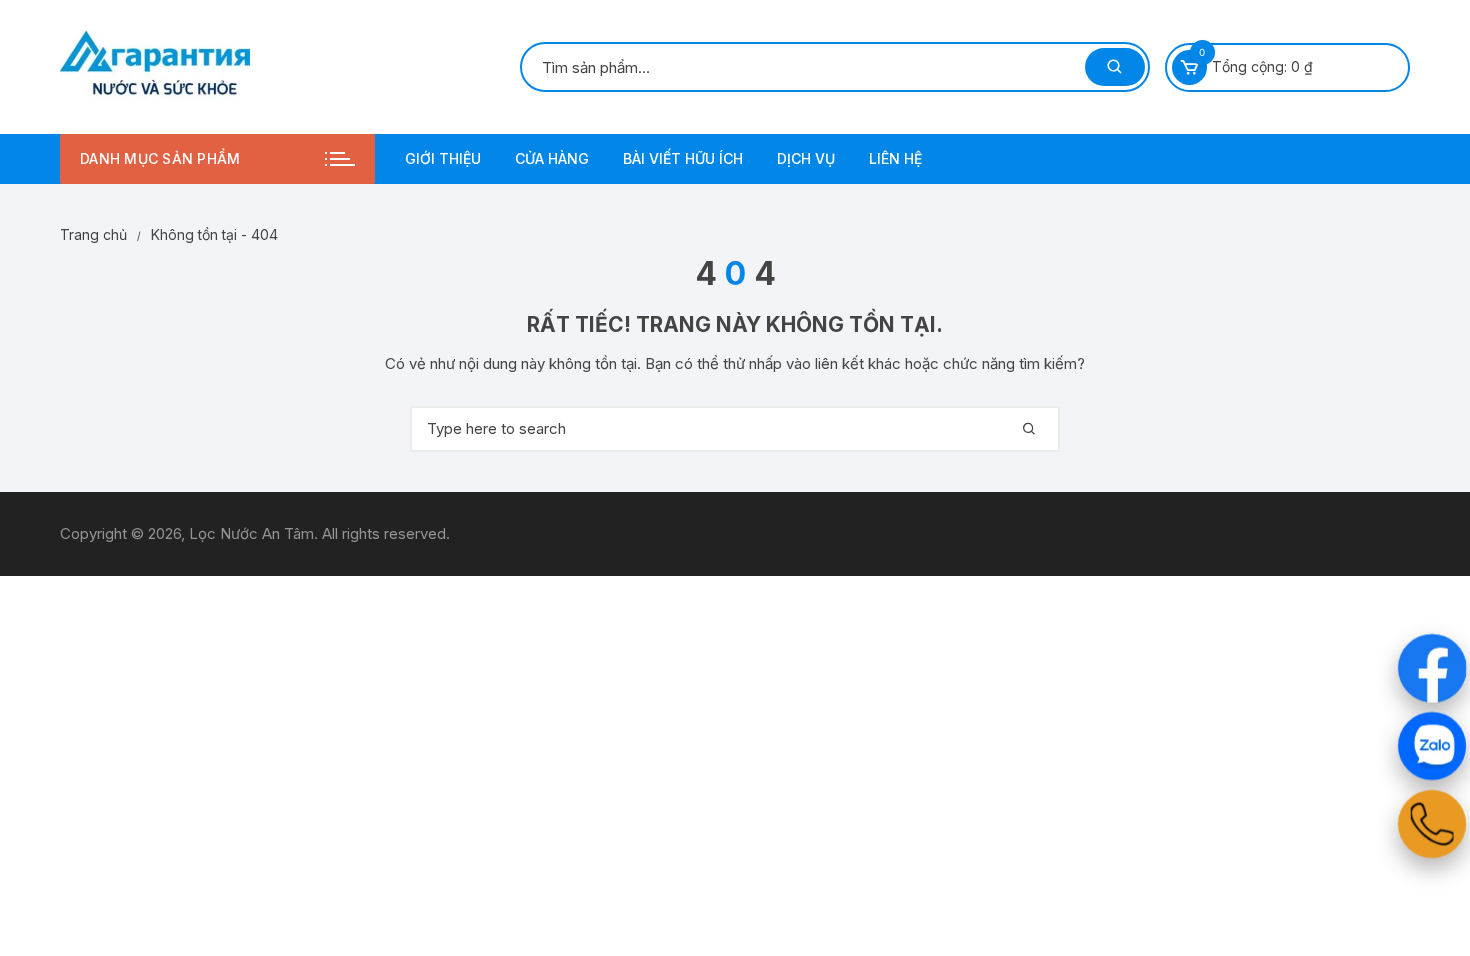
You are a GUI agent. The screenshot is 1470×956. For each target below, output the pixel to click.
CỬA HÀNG (552, 158)
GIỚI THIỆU (443, 158)
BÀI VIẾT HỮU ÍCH (683, 158)
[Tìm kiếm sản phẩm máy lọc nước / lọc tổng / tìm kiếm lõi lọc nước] (1115, 67)
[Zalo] (1432, 746)
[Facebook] (1432, 668)
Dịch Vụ (806, 158)
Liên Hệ (895, 158)
